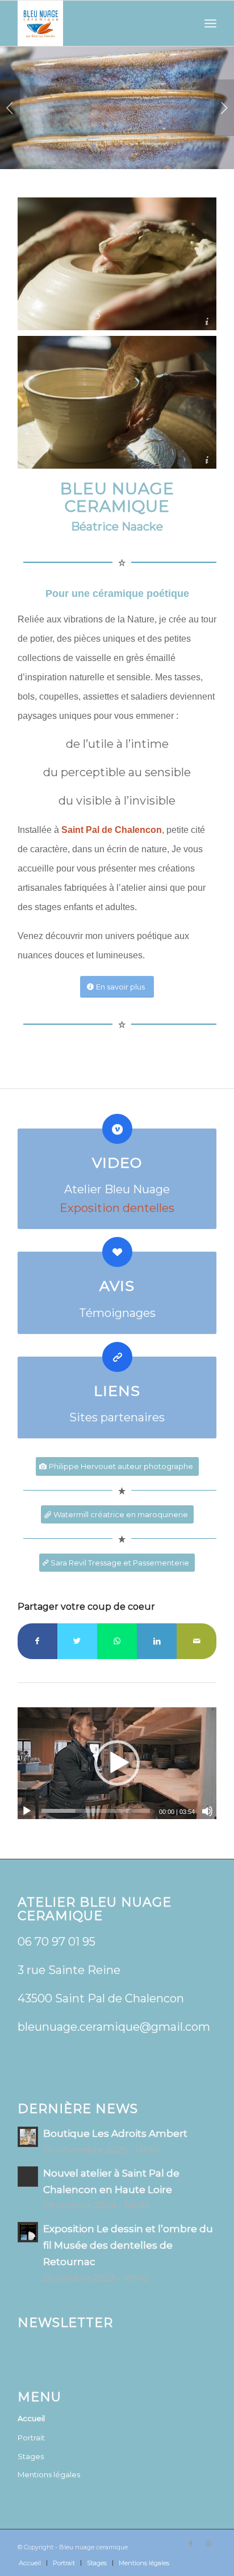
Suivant (224, 108)
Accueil (31, 2418)
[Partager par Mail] (197, 1641)
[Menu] (210, 23)
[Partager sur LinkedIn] (157, 1641)
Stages (31, 2456)
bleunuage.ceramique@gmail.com (114, 2027)
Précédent (10, 108)
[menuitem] (30, 2563)
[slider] (96, 1811)
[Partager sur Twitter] (77, 1641)
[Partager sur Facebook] (37, 1641)
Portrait (31, 2438)
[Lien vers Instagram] (208, 2544)
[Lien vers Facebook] (191, 2544)
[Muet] (207, 1811)
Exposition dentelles (117, 1208)
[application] (117, 1763)
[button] (117, 1763)
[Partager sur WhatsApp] (117, 1641)
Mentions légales (49, 2474)
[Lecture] (27, 1811)
